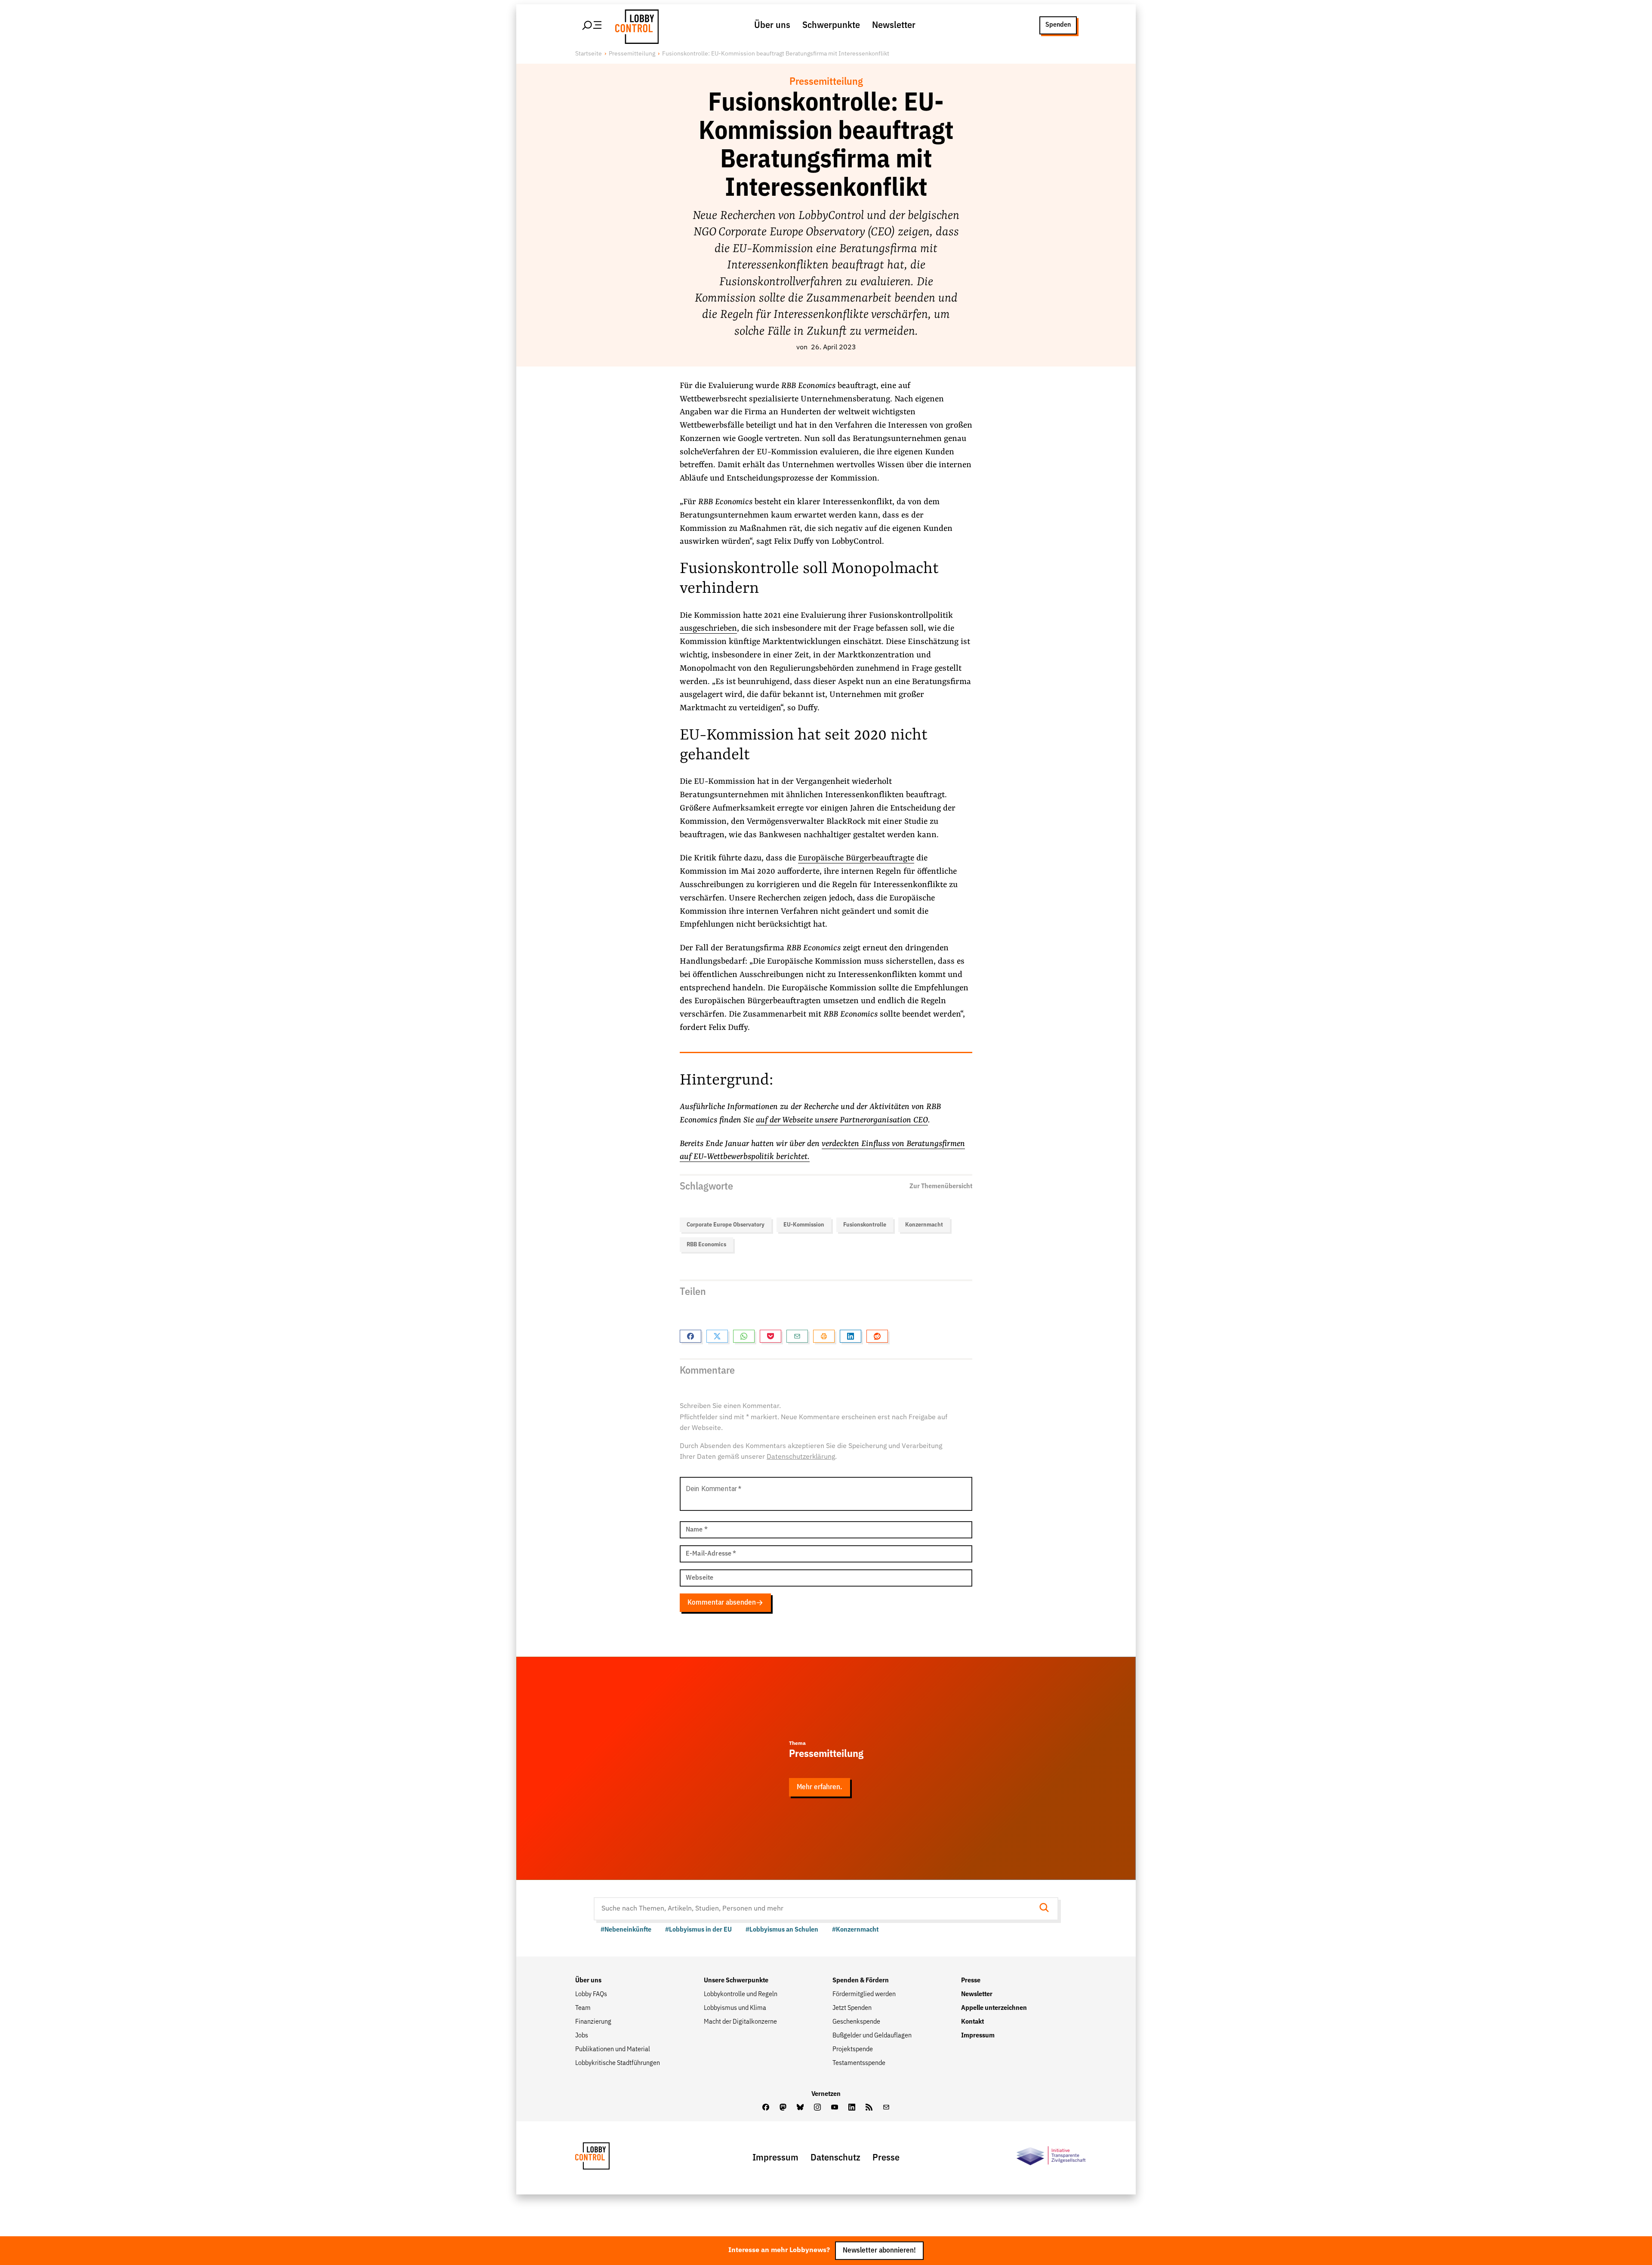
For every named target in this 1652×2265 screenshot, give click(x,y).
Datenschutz (835, 2158)
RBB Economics (706, 1245)
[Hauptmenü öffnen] (592, 25)
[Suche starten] (1047, 1909)
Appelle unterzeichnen (994, 2008)
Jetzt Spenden (852, 2008)
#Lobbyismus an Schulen (782, 1930)
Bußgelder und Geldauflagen (872, 2036)
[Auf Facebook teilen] (690, 1336)
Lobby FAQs (591, 1994)
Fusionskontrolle (865, 1225)
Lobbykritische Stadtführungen (618, 2063)
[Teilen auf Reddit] (877, 1336)
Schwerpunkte (831, 25)
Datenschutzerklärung (801, 1457)
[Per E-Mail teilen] (797, 1336)
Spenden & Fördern (861, 1981)
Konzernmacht (924, 1225)
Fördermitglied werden (864, 1994)
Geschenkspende (856, 2022)
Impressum (978, 2036)
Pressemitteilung (632, 54)
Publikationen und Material (613, 2049)
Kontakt (972, 2022)
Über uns (772, 25)
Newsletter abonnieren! (879, 2251)
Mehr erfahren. (820, 1787)
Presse (971, 1981)
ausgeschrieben (708, 629)
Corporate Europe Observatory (726, 1225)
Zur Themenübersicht (941, 1186)
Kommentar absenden (722, 1603)
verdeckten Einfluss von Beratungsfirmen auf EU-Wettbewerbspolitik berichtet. (822, 1151)
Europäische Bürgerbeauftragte (856, 858)
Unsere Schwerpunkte (736, 1981)
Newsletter (894, 25)
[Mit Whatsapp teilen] (744, 1336)
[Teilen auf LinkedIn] (851, 1336)
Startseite (589, 54)
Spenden (1058, 25)
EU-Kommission (804, 1225)
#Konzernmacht (855, 1930)
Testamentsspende (859, 2063)
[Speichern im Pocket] (771, 1336)
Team (583, 2008)
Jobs (582, 2036)
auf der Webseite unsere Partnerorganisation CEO (842, 1120)
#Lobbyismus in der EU (698, 1930)
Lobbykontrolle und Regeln (741, 1994)
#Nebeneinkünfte (626, 1930)
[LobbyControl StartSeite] (605, 2158)
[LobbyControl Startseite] (635, 25)
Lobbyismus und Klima (735, 2008)
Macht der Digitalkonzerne (740, 2022)
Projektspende (853, 2049)
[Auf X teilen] (717, 1336)
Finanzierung (593, 2022)
